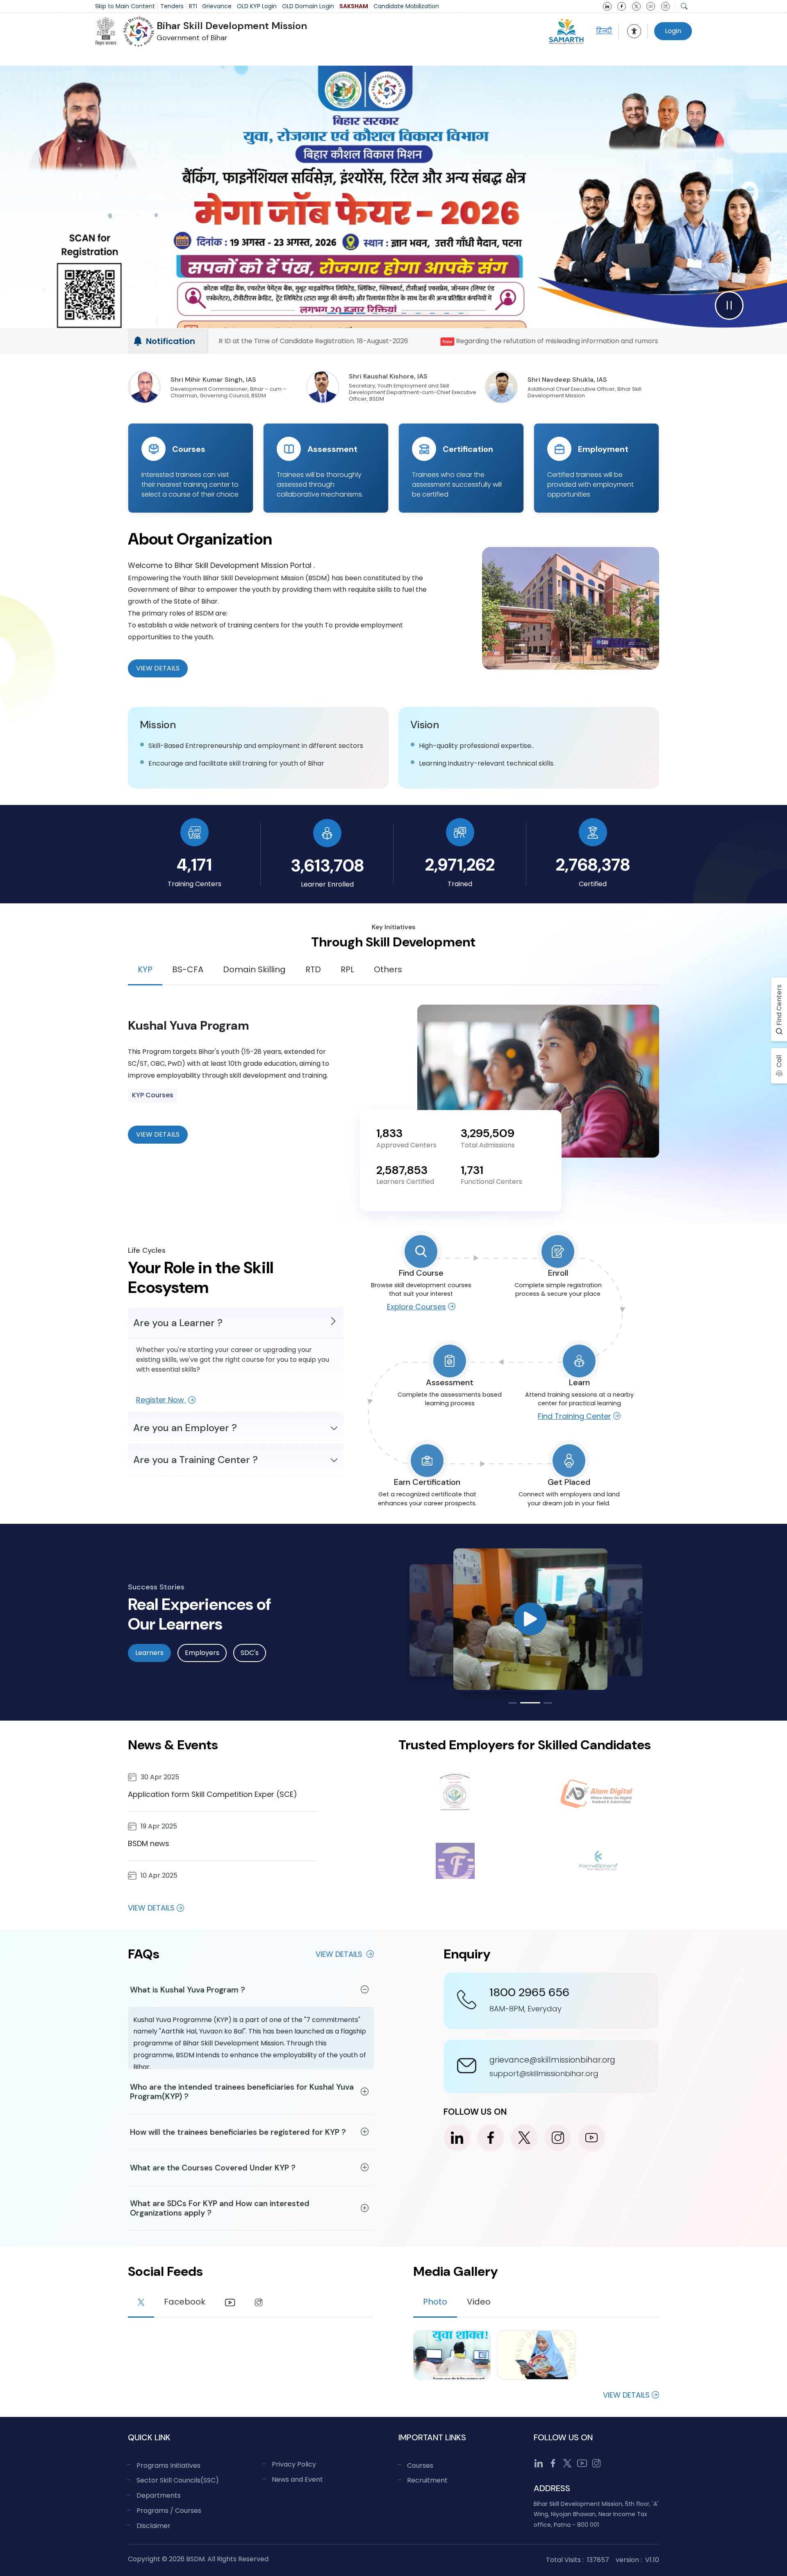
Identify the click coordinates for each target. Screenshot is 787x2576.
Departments (159, 2495)
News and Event (297, 2479)
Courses (420, 2465)
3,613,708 (327, 865)
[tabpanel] (393, 1081)
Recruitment (427, 2480)
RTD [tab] (313, 969)
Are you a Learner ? (178, 1323)
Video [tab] (479, 2302)
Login (673, 31)
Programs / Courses (169, 2511)
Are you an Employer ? (185, 1428)
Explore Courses (416, 1307)
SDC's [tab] (250, 1653)
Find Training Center (574, 1416)
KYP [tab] (145, 969)
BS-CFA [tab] (188, 969)
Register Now (161, 1400)
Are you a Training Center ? (196, 1460)
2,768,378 (593, 865)
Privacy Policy (294, 2464)
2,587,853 (402, 1170)
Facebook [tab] (185, 2302)
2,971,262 (460, 865)
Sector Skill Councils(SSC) (178, 2480)
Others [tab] (388, 969)
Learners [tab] (149, 1653)
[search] (684, 6)
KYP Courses (153, 1095)
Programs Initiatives (168, 2465)
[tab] (141, 2303)
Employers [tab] (202, 1653)
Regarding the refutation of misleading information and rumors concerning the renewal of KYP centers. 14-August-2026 (315, 341)
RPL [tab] (347, 969)
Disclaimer (154, 2526)
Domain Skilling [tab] (254, 969)
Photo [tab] (435, 2302)
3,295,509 (488, 1133)
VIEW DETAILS (158, 1134)
